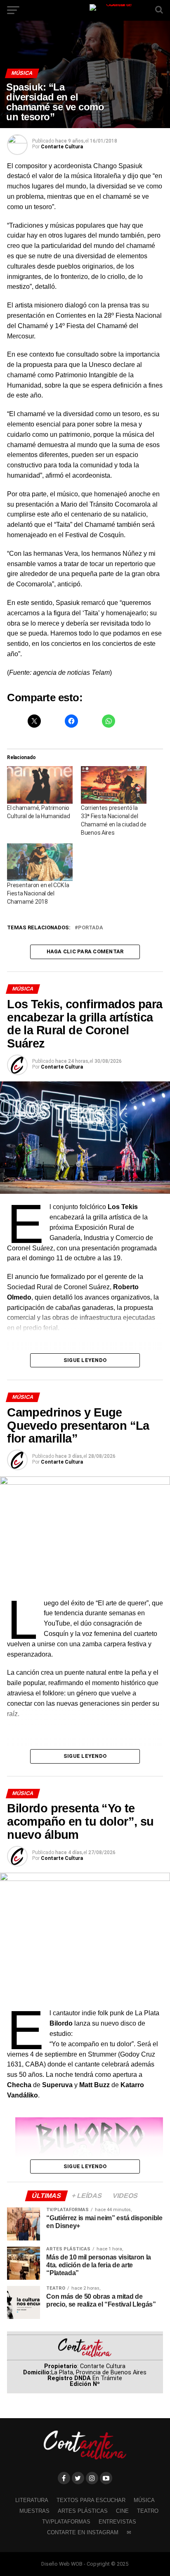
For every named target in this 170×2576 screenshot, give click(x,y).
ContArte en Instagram (83, 2532)
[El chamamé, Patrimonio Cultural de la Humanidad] (40, 785)
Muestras (34, 2511)
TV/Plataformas (66, 2522)
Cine (122, 2511)
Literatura (32, 2500)
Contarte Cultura (62, 147)
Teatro (148, 2511)
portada (91, 928)
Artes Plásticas (83, 2511)
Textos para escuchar (91, 2500)
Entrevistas (117, 2522)
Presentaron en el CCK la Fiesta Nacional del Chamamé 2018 (38, 893)
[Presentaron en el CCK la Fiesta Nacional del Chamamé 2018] (40, 862)
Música (144, 2500)
